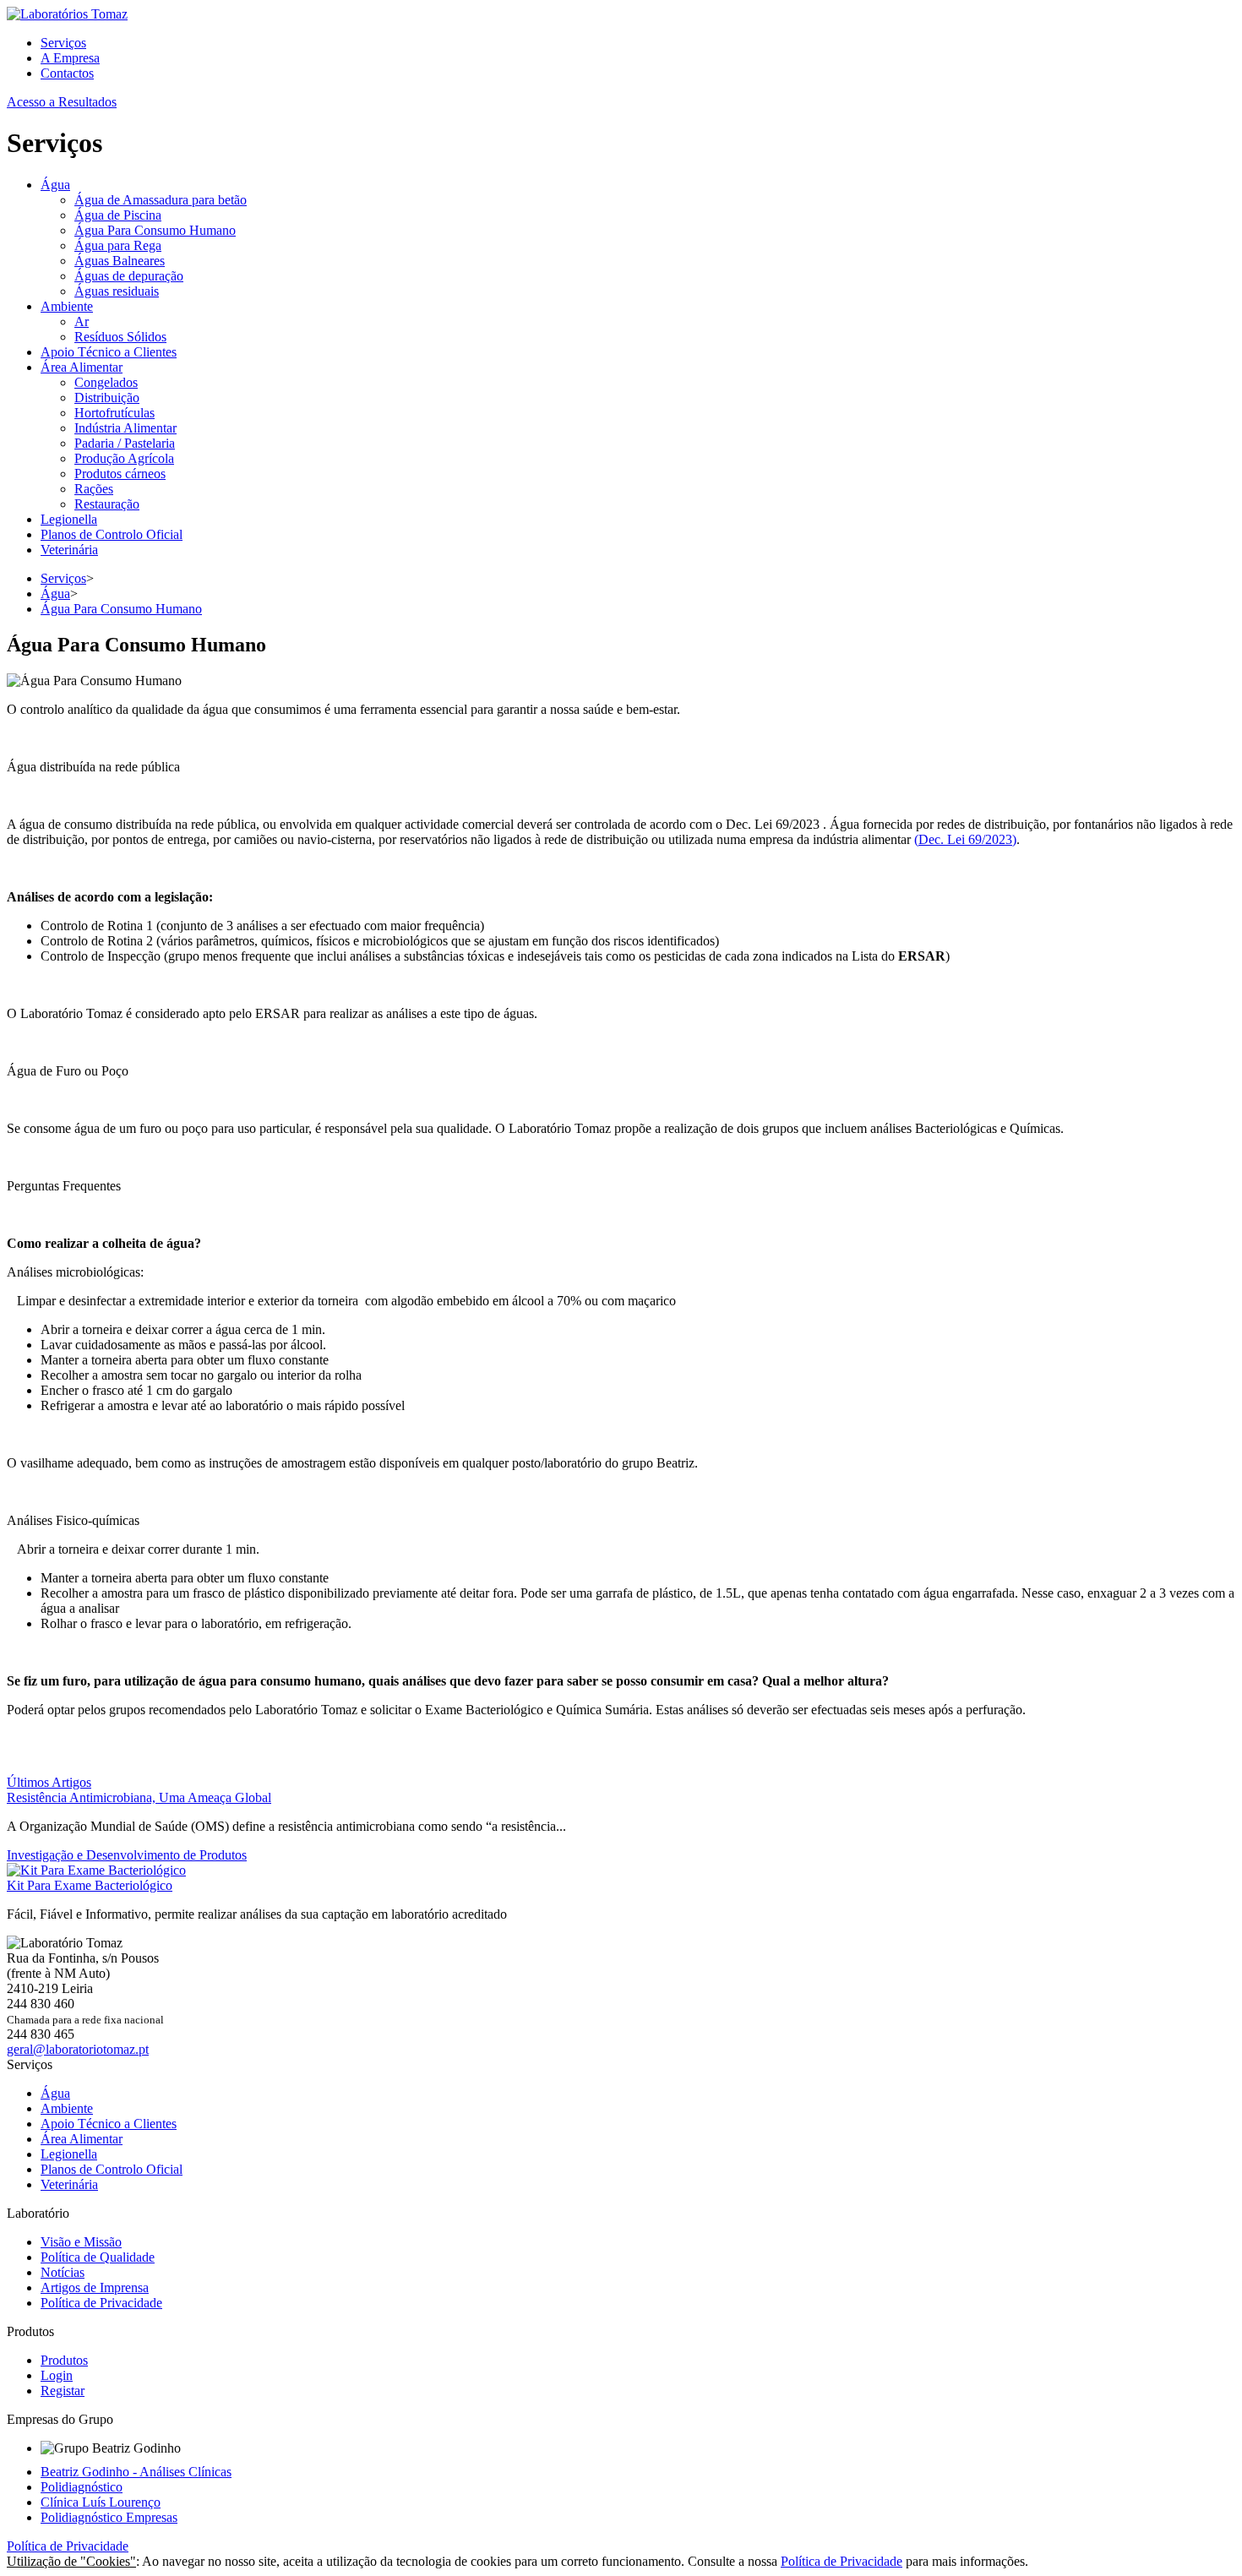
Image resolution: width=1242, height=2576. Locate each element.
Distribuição (107, 398)
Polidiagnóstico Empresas (109, 2517)
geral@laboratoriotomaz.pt (78, 2049)
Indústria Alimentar (125, 428)
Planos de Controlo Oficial (112, 534)
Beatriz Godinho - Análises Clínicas (136, 2472)
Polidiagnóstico (82, 2487)
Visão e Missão (81, 2242)
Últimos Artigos (49, 1782)
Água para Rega (118, 245)
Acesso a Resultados (62, 102)
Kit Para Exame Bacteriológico (90, 1885)
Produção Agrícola (124, 458)
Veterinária (69, 550)
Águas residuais (117, 291)
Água (55, 185)
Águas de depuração (129, 276)
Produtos (64, 2360)
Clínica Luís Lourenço (101, 2502)
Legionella (69, 519)
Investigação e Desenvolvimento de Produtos (127, 1855)
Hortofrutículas (114, 413)
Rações (94, 489)
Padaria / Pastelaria (125, 443)
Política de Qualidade (98, 2257)
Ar (82, 321)
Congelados (106, 382)
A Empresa (70, 58)
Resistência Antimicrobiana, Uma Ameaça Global (139, 1797)
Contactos (67, 73)
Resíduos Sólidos (120, 337)
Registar (63, 2391)
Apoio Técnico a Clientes (109, 352)
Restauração (107, 504)
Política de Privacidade (101, 2303)
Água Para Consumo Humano (155, 230)
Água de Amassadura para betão (161, 200)
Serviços (63, 43)
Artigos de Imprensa (95, 2287)
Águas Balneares (120, 261)
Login (57, 2375)
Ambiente (67, 306)
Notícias (63, 2272)
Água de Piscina (118, 215)
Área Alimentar (82, 367)
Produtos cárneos (120, 474)
